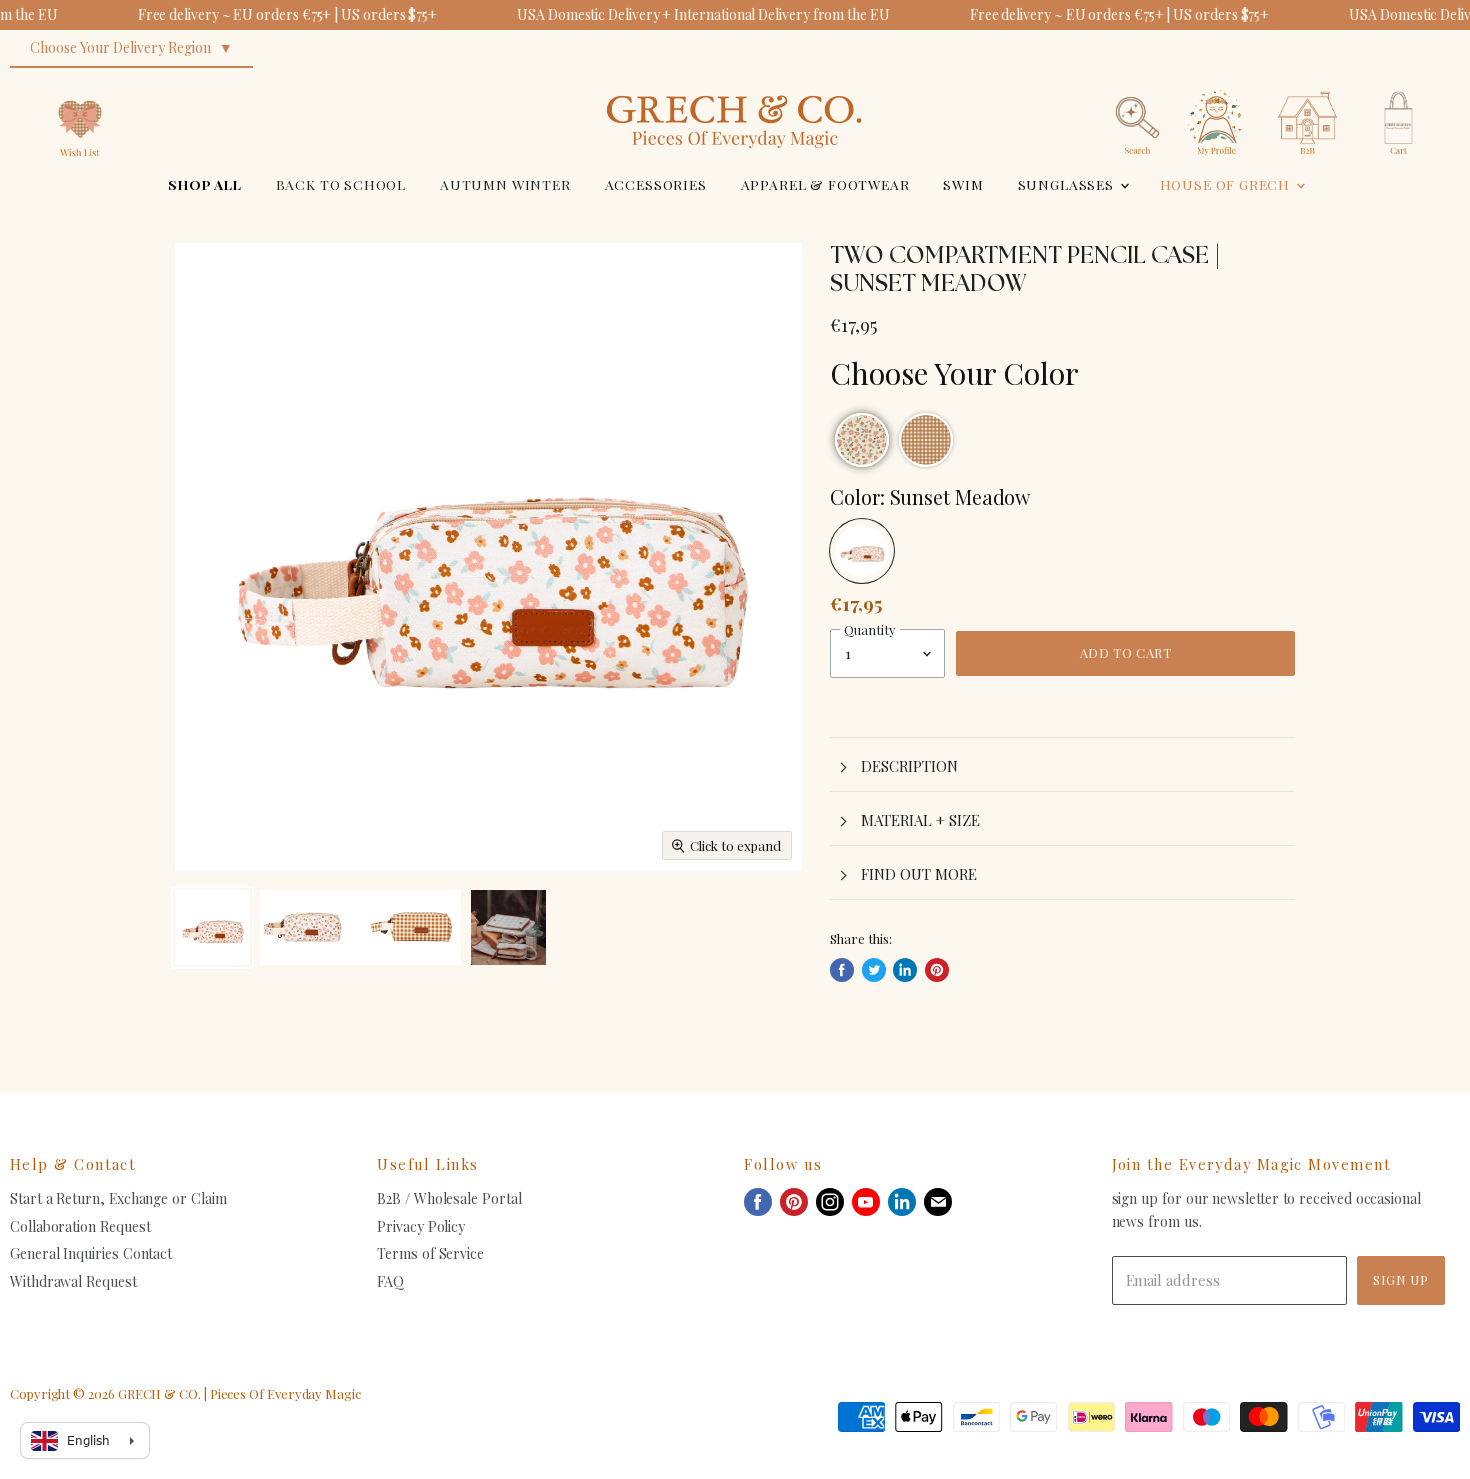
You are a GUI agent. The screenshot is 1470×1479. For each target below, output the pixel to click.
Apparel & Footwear (825, 184)
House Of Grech (1227, 184)
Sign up (1401, 1279)
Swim (963, 184)
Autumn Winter (505, 184)
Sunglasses (1068, 184)
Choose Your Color (954, 373)
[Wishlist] (80, 84)
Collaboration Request (80, 1226)
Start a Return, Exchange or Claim (118, 1198)
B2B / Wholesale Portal (449, 1198)
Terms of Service (430, 1253)
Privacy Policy (421, 1226)
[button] (862, 440)
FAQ (390, 1281)
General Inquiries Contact (91, 1253)
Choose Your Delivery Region (120, 47)
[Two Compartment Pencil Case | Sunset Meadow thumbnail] (212, 927)
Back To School (341, 184)
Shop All (205, 184)
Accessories (656, 184)
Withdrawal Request (73, 1281)
